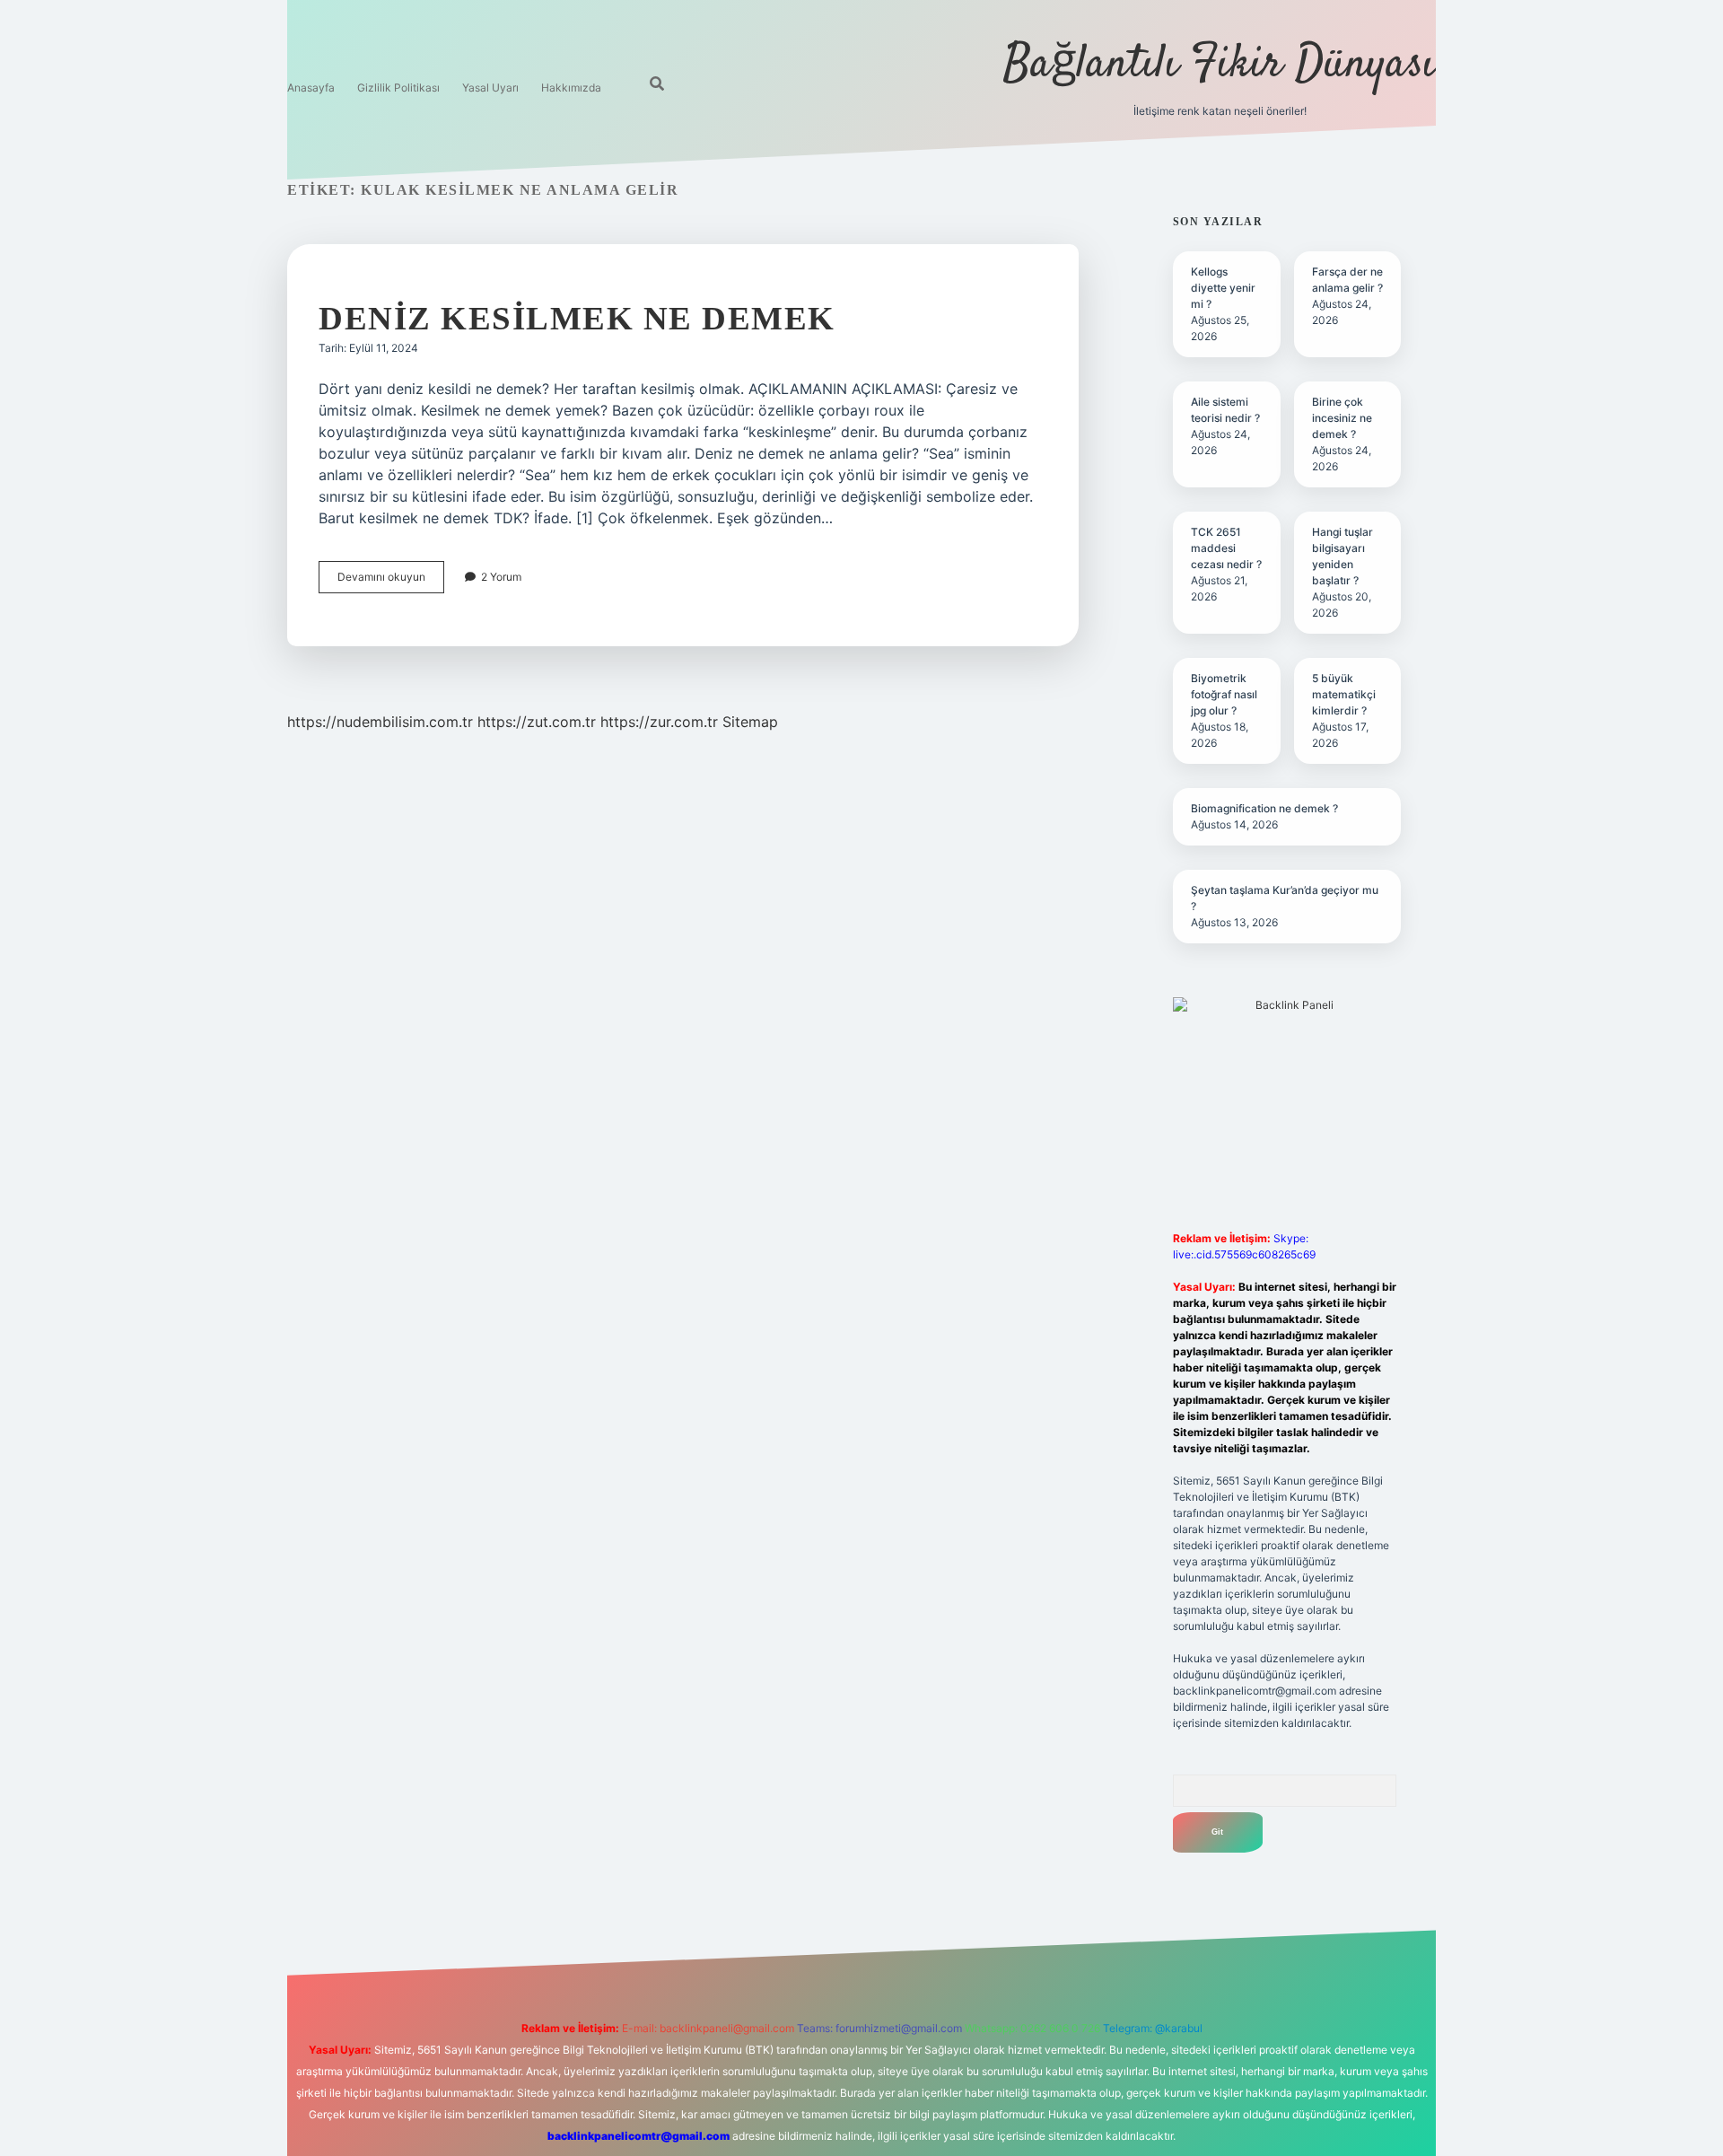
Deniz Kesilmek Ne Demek (577, 318)
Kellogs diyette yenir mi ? (1223, 288)
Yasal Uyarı (490, 88)
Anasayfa (311, 88)
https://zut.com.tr (537, 722)
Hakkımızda (571, 88)
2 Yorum (501, 577)
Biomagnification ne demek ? (1264, 808)
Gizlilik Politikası (398, 88)
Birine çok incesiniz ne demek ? (1342, 418)
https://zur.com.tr (659, 722)
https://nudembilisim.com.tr (380, 722)
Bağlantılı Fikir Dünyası (1220, 65)
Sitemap (750, 722)
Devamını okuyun (391, 581)
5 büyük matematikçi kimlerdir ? (1344, 694)
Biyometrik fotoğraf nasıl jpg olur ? (1224, 694)
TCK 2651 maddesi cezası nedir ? (1226, 548)
